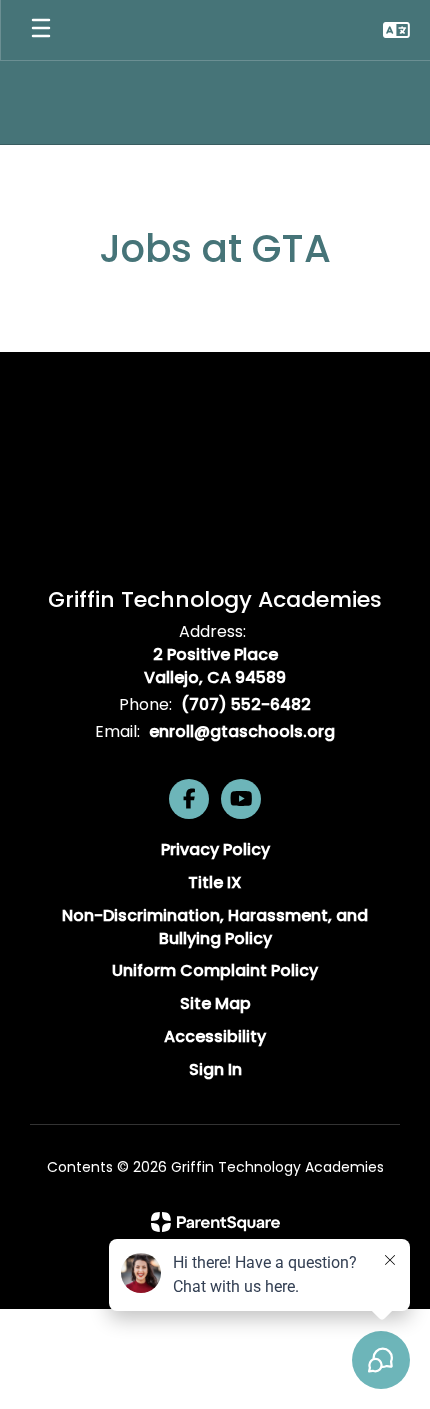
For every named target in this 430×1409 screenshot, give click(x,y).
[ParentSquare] (215, 1222)
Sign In (215, 1069)
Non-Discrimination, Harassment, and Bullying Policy (215, 927)
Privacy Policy (215, 849)
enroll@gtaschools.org (242, 731)
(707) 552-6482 (246, 704)
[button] (396, 30)
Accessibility (215, 1036)
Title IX (215, 882)
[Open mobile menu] (41, 30)
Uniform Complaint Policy (215, 970)
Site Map (215, 1003)
